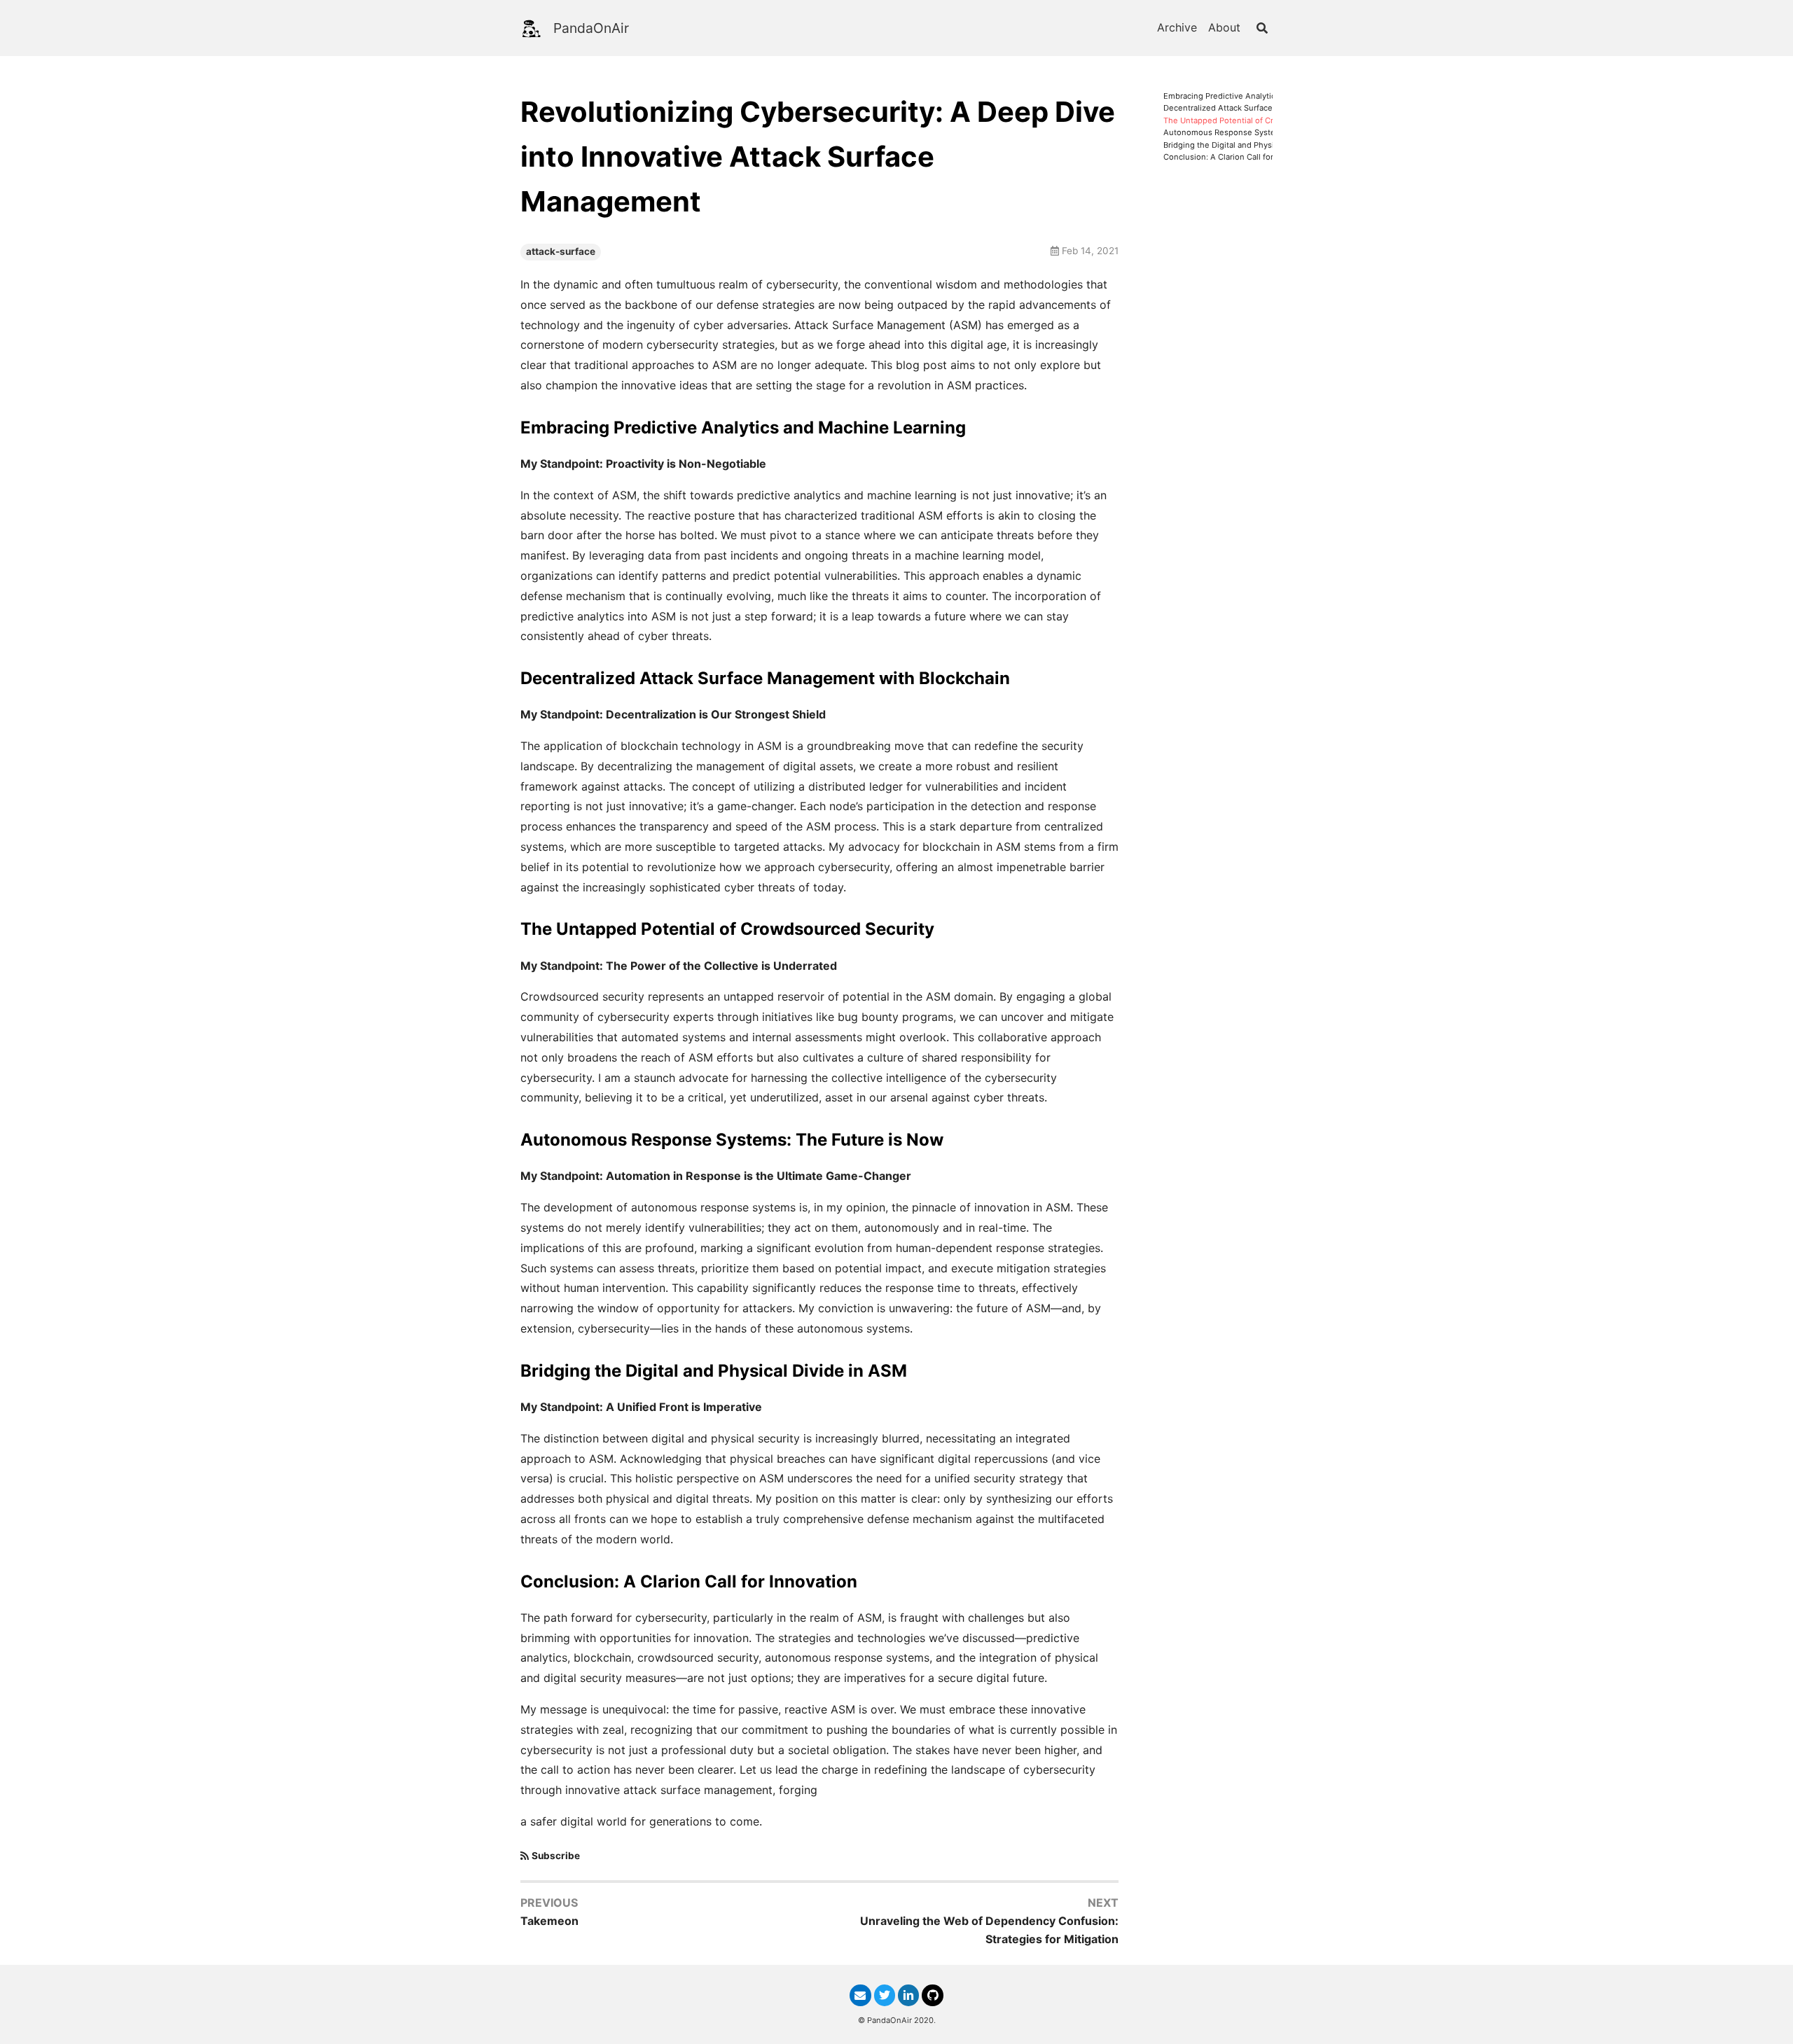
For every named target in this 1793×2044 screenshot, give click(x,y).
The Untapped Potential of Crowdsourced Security (1258, 121)
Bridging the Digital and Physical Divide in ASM (1251, 145)
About (1224, 27)
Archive (1177, 27)
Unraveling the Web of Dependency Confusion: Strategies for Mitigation (989, 1930)
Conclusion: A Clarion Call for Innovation (1239, 157)
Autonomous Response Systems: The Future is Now (1262, 133)
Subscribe (556, 1856)
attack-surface (561, 251)
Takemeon (549, 1921)
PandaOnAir (591, 28)
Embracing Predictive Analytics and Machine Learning (1264, 96)
